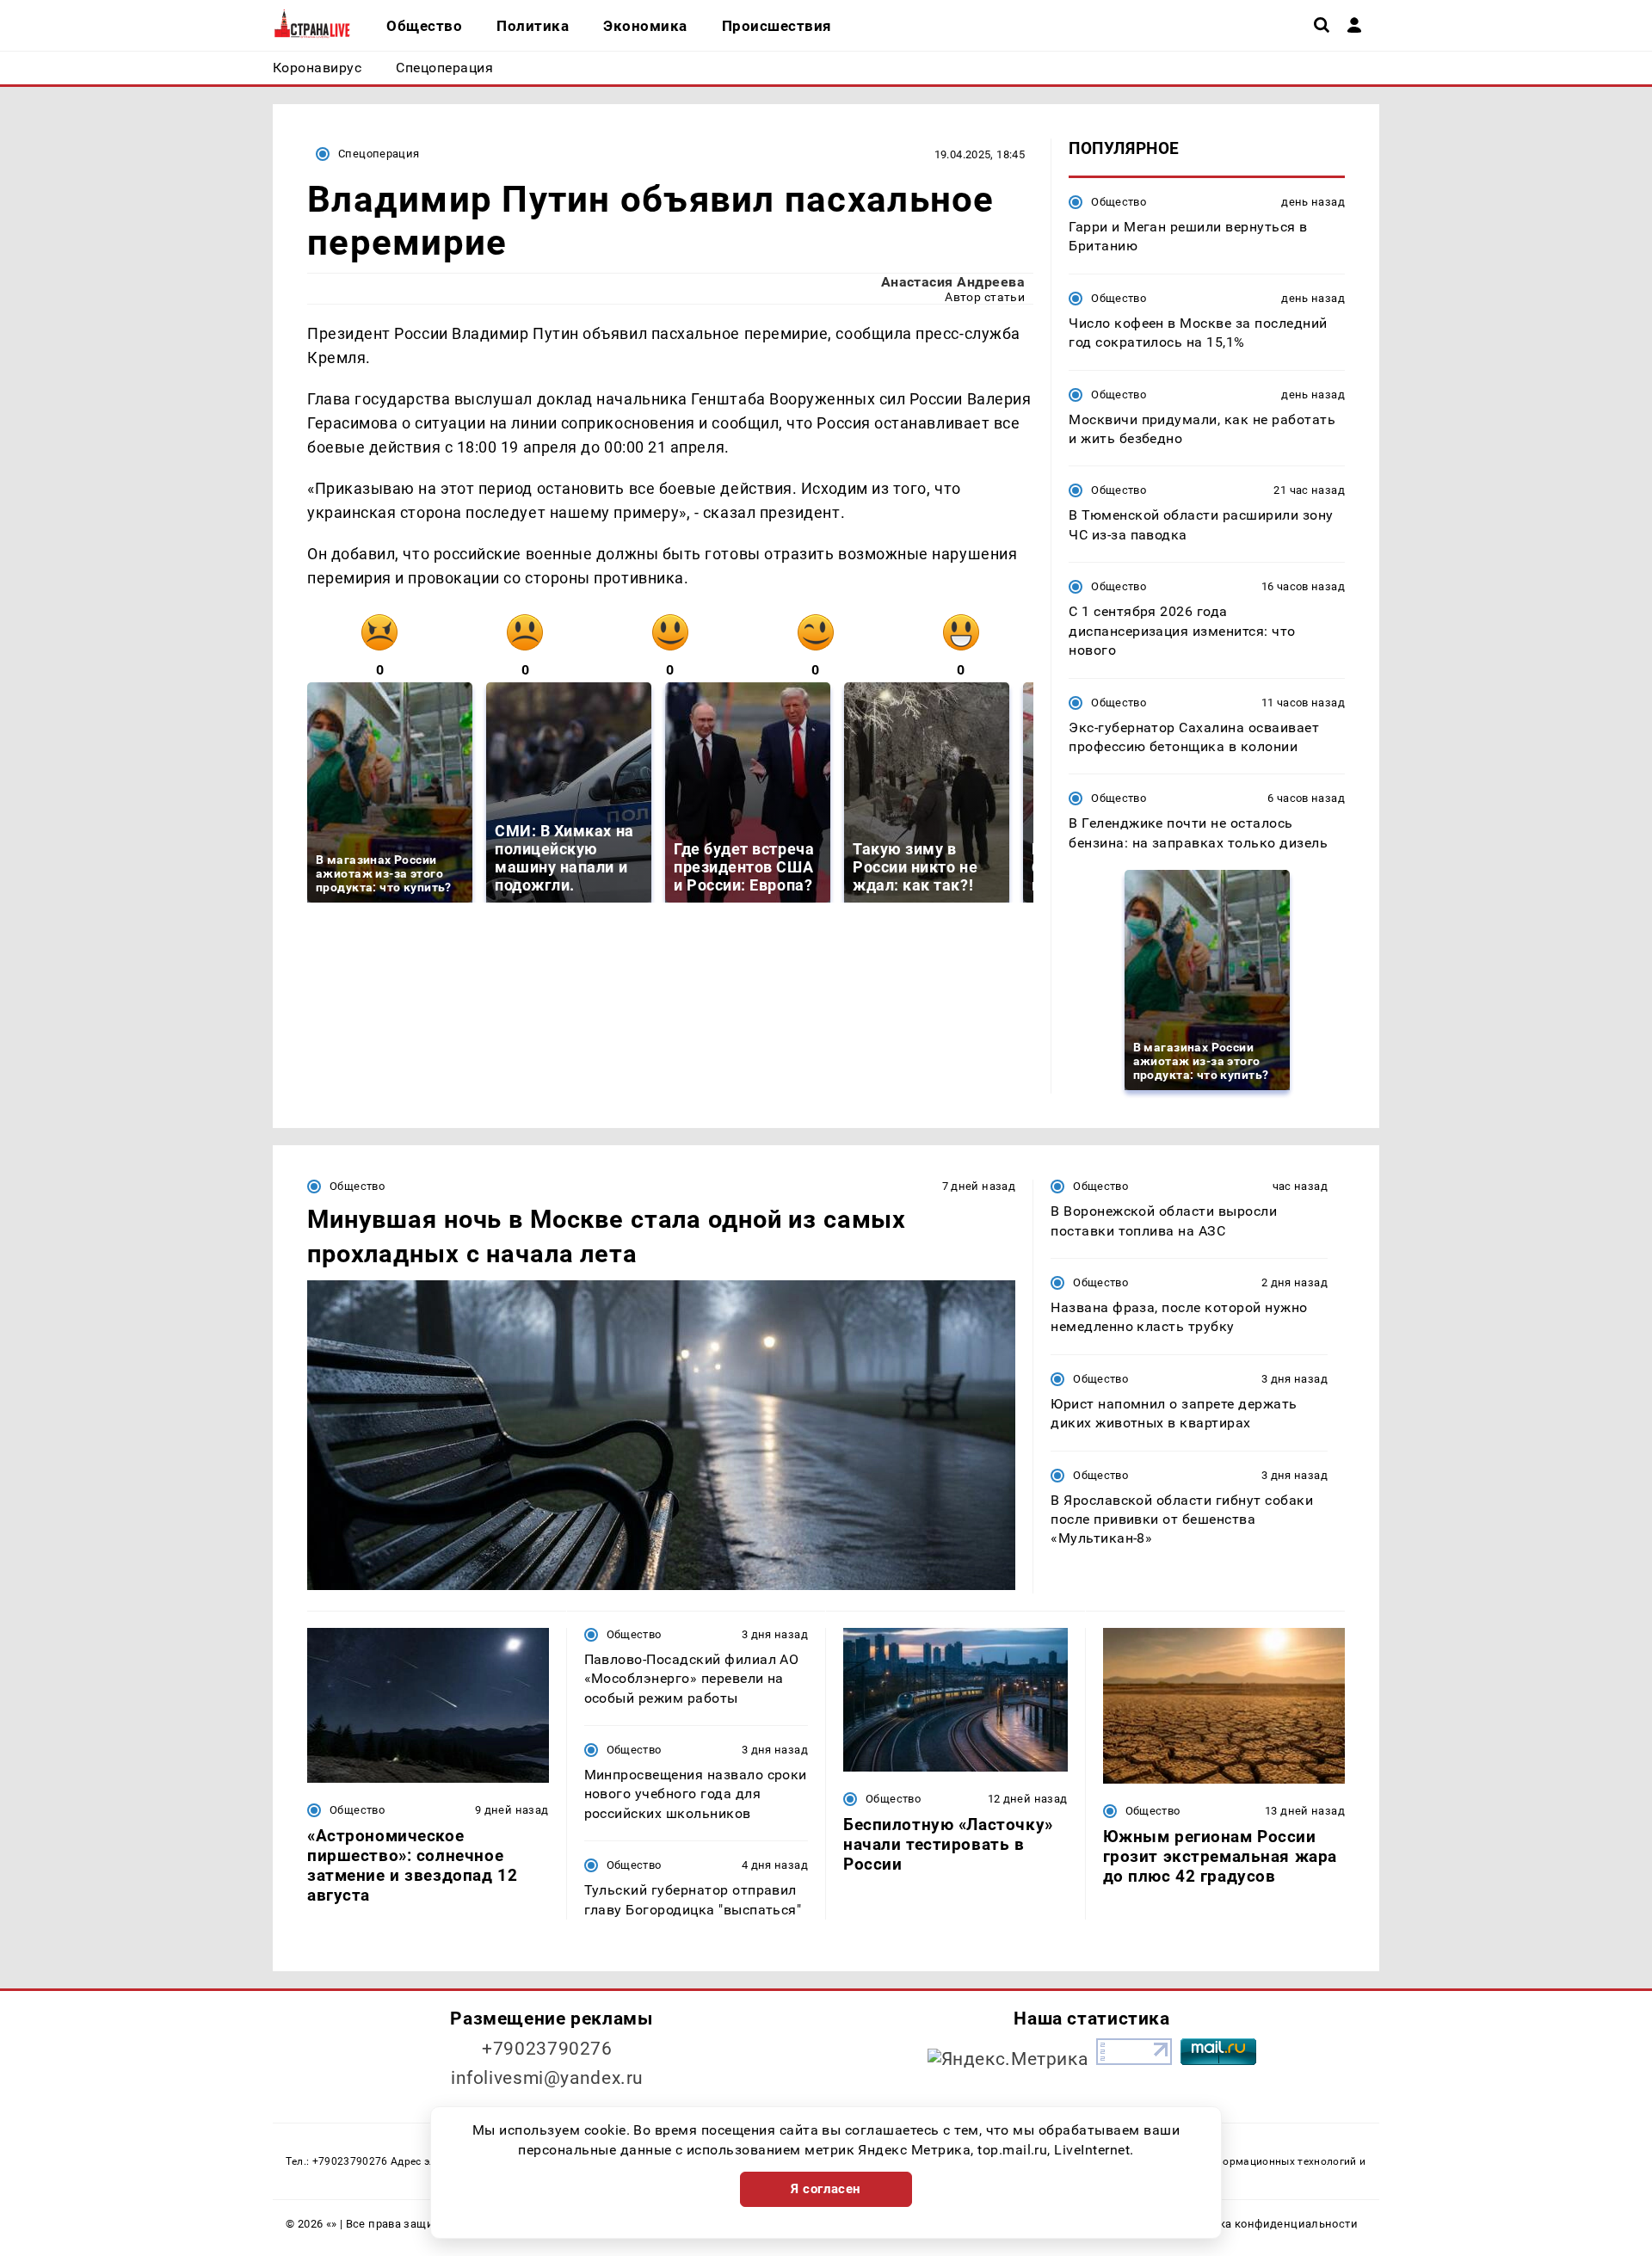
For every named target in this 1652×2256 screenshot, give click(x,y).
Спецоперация (379, 154)
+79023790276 (547, 2049)
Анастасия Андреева (953, 282)
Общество (1119, 202)
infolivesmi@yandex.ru (547, 2078)
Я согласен (826, 2189)
